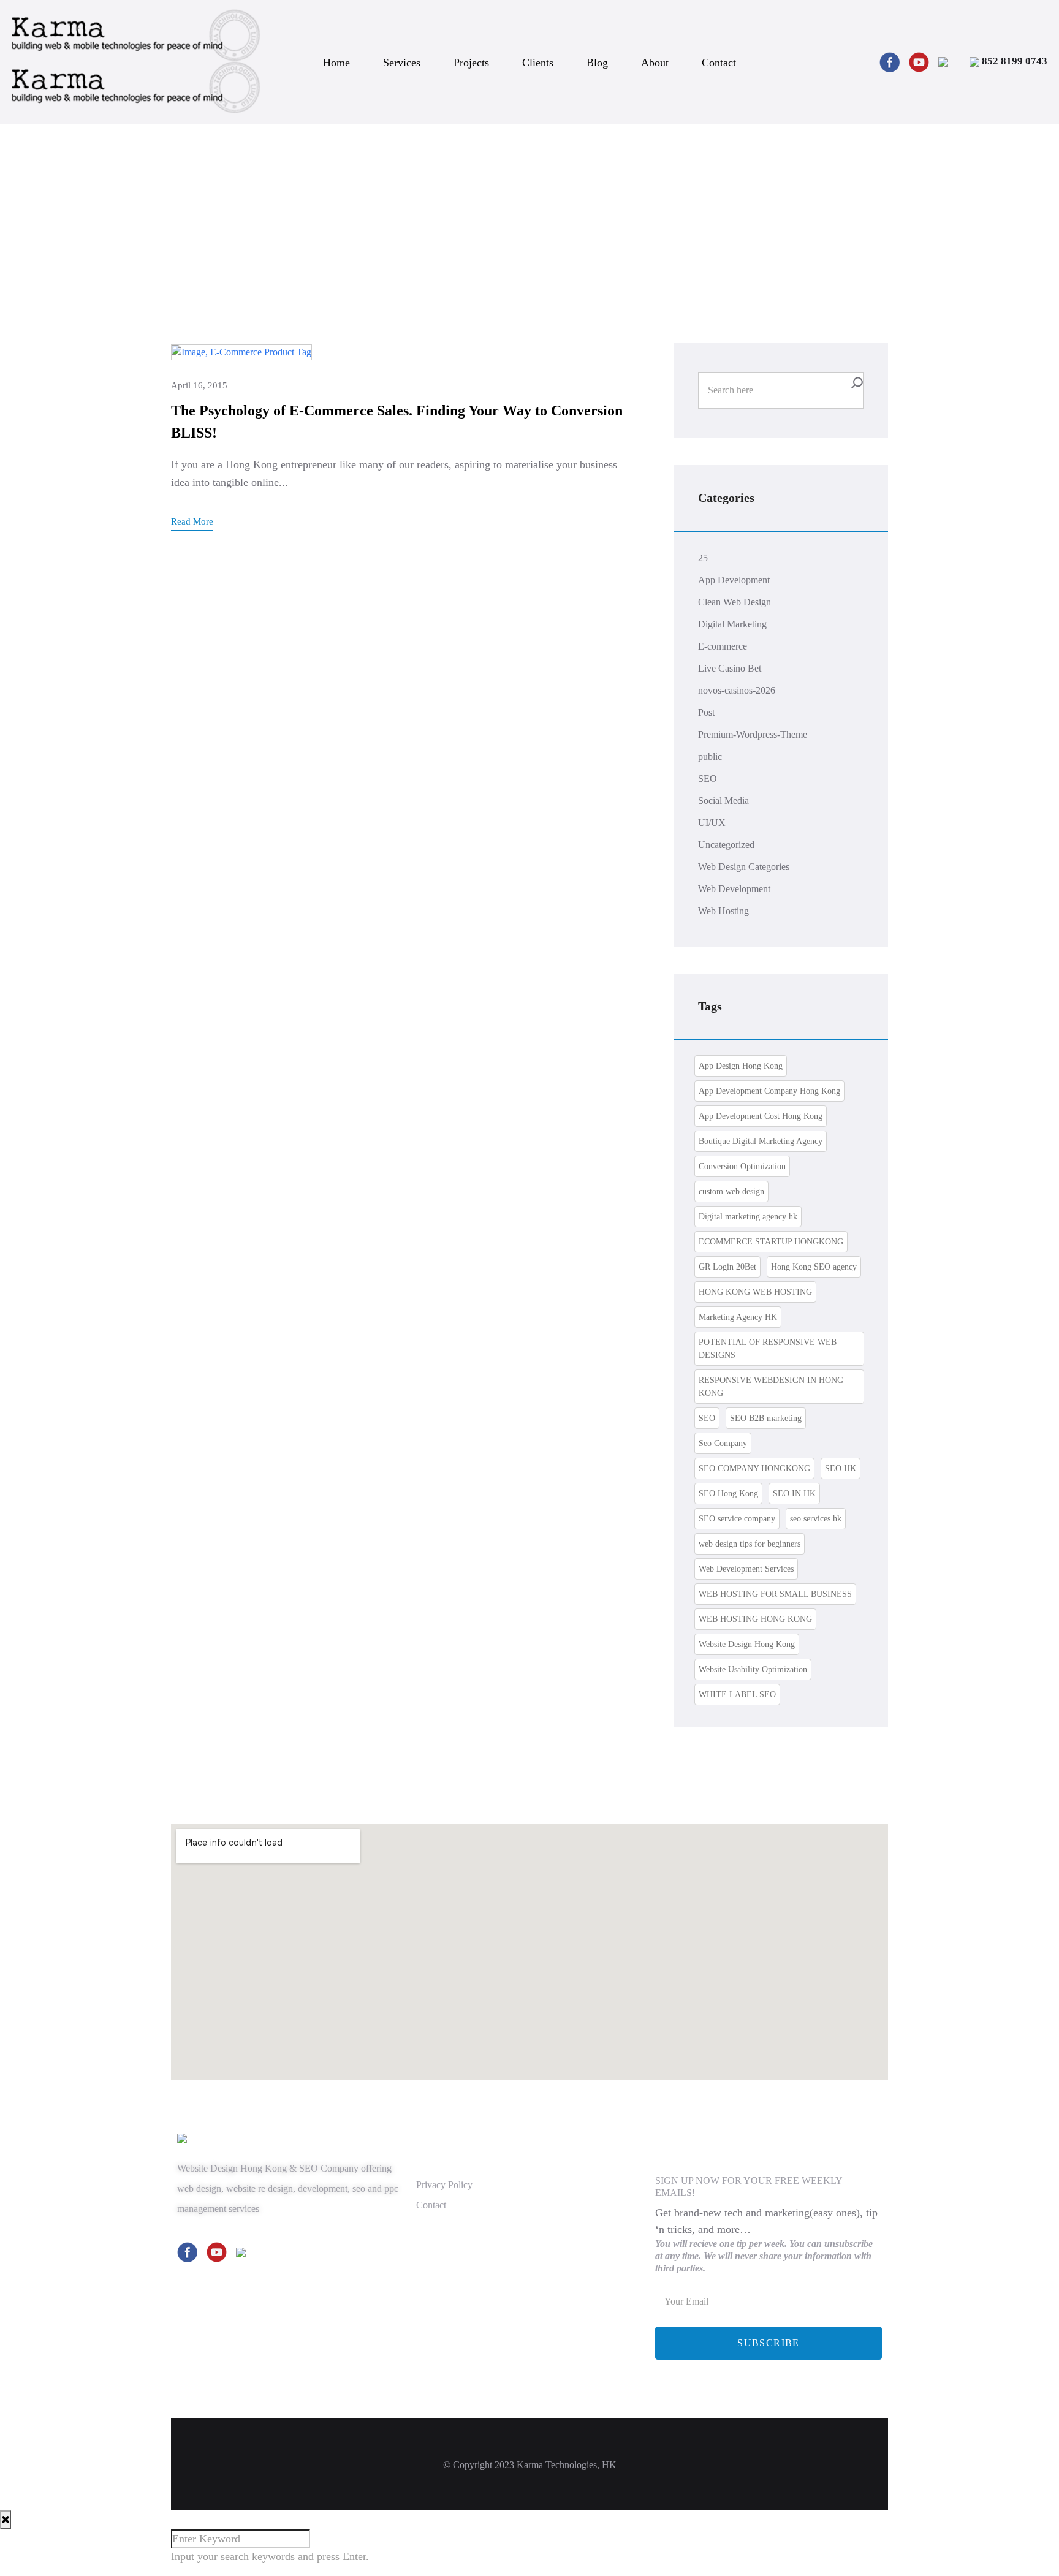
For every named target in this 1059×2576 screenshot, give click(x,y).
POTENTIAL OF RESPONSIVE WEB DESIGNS (768, 1349)
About (655, 63)
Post (706, 712)
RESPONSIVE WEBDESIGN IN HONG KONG (771, 1387)
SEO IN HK (794, 1494)
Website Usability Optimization (753, 1669)
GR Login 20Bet (727, 1267)
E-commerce (723, 646)
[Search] (857, 383)
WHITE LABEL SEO (737, 1695)
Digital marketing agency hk (748, 1217)
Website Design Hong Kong (747, 1644)
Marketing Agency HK (738, 1317)
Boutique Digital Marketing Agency (761, 1141)
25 (703, 558)
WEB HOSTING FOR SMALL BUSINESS (775, 1594)
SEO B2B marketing (766, 1418)
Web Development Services (746, 1569)
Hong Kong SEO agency (814, 1267)
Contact (719, 63)
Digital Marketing (732, 624)
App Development (734, 580)
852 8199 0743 (1013, 61)
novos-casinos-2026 (737, 690)
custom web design (731, 1191)
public (710, 756)
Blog (597, 63)
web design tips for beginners (750, 1544)
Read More (192, 521)
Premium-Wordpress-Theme (753, 734)
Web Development (734, 889)
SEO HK (841, 1468)
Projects (471, 63)
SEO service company (737, 1519)
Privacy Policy (444, 2185)
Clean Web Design (734, 602)
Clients (538, 63)
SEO (708, 778)
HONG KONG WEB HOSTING (755, 1292)
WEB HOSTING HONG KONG (755, 1619)
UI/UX (712, 823)
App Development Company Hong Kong (769, 1091)
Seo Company (723, 1443)
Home (336, 63)
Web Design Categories (744, 867)
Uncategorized (726, 845)
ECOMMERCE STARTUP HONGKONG (771, 1242)
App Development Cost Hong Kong (761, 1116)
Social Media (723, 801)
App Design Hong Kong (741, 1066)
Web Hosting (723, 911)
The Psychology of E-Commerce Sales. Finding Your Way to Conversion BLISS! (397, 422)
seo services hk (816, 1519)
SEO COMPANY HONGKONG (754, 1468)
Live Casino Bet (730, 668)
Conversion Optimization (742, 1166)
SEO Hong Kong (728, 1494)
